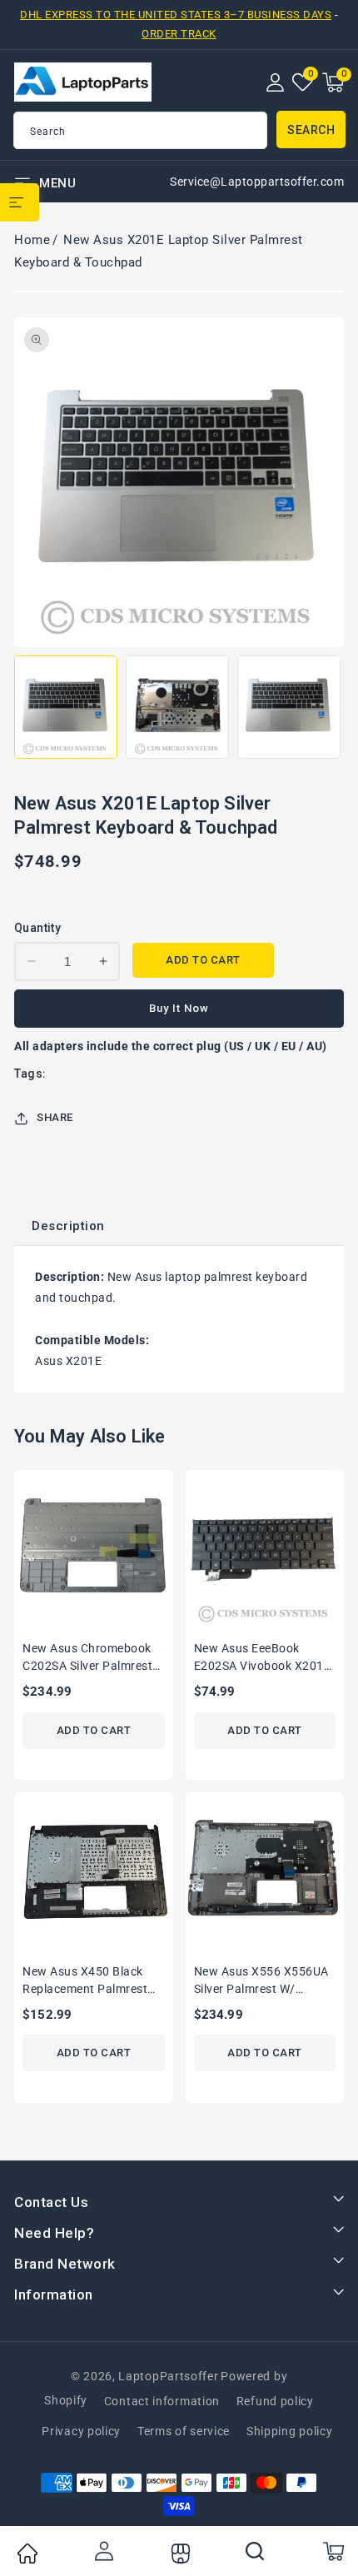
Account (103, 2551)
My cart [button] (333, 2551)
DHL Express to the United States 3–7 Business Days (176, 15)
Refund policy (275, 2401)
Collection (179, 2554)
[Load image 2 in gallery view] (177, 707)
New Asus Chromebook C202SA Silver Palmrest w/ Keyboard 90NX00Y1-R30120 (92, 1659)
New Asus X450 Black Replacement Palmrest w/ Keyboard (85, 1982)
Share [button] (55, 1117)
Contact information (162, 2401)
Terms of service (184, 2431)
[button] (333, 82)
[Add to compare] (167, 1527)
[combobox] (140, 130)
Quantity (37, 928)
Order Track (179, 34)
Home (32, 240)
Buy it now (179, 1008)
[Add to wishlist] (167, 1493)
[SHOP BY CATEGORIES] (20, 202)
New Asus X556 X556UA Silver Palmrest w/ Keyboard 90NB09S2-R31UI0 (261, 1982)
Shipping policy (290, 2431)
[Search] (256, 2551)
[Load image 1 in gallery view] (66, 707)
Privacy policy (81, 2431)
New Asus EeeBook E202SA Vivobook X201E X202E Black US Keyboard (263, 1659)
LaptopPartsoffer (168, 2376)
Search (311, 130)
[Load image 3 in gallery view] (289, 707)
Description (68, 1226)
